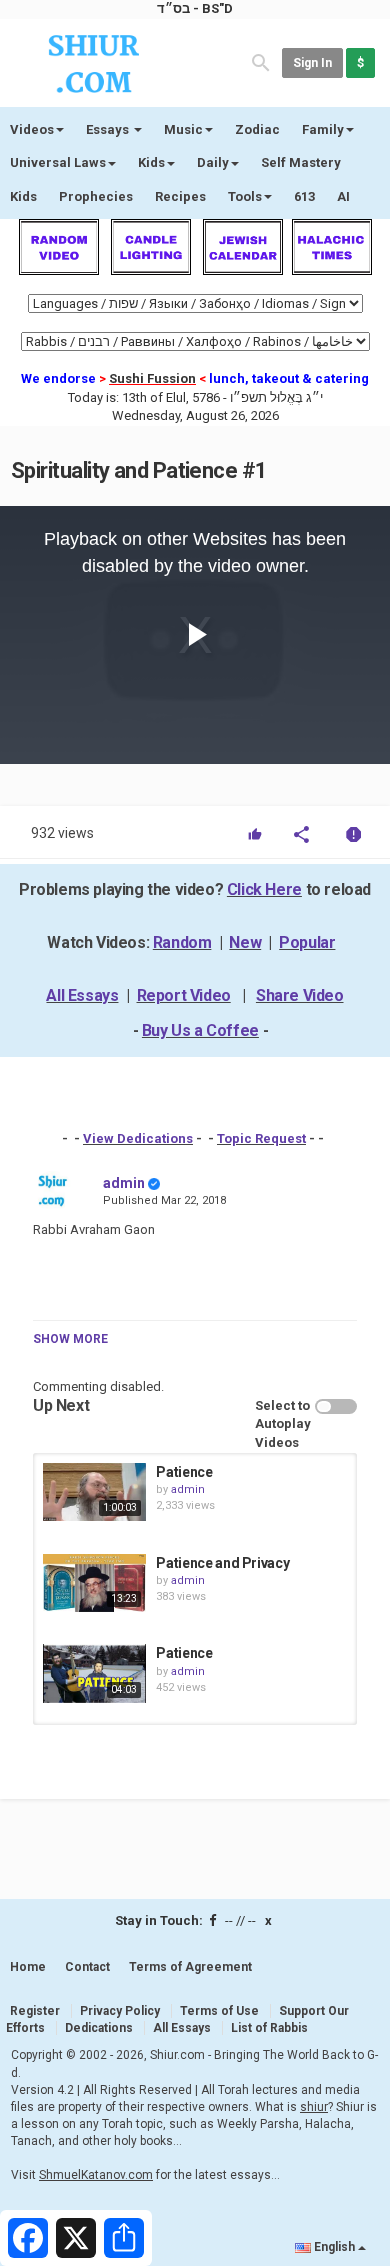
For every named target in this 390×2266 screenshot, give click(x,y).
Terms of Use (219, 2011)
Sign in (312, 63)
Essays (109, 129)
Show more (70, 1339)
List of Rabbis (269, 2028)
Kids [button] (151, 162)
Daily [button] (213, 162)
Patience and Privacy (222, 1563)
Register (35, 2011)
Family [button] (323, 129)
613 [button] (304, 196)
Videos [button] (32, 129)
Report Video (184, 995)
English (334, 2247)
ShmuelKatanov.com (96, 2175)
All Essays (82, 995)
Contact (87, 1967)
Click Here (264, 889)
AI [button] (343, 196)
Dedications (99, 2028)
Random (182, 942)
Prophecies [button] (96, 196)
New (245, 942)
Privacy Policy (120, 2011)
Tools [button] (245, 196)
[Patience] (94, 1492)
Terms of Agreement (190, 1967)
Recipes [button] (180, 196)
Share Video (300, 995)
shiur (314, 2107)
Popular (307, 942)
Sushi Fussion (152, 378)
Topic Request (261, 1138)
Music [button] (183, 129)
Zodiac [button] (257, 129)
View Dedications (138, 1138)
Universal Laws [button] (58, 162)
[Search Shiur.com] (261, 61)
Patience (184, 1472)
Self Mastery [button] (301, 162)
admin (124, 1183)
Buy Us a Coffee (200, 1030)
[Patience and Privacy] (94, 1583)
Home (28, 1967)
